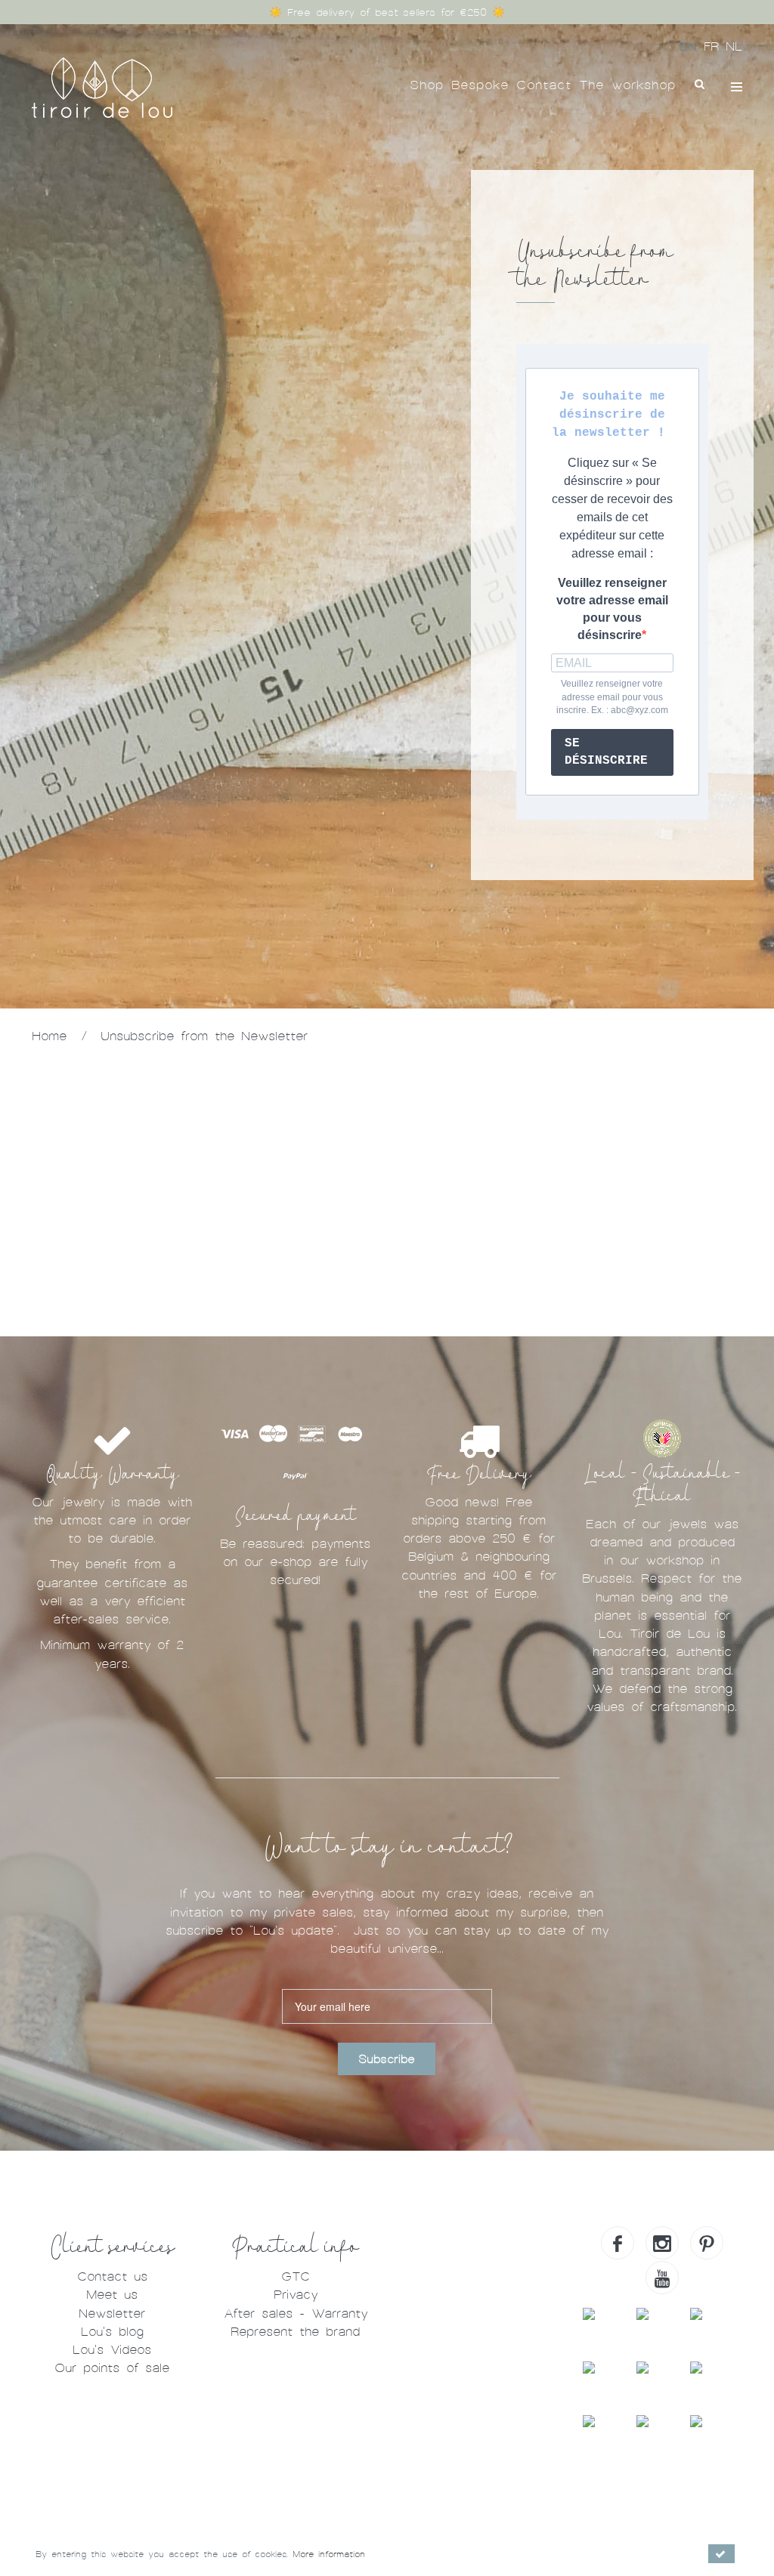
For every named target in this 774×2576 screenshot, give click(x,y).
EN (692, 46)
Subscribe (387, 2059)
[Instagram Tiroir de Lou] (662, 2243)
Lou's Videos (112, 2350)
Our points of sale (112, 2368)
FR (715, 46)
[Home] (102, 86)
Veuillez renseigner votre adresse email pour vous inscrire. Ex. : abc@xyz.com (612, 697)
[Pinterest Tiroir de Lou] (707, 2243)
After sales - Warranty (296, 2313)
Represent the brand (295, 2332)
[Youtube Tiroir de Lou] (662, 2278)
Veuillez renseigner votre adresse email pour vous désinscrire (612, 609)
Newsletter (112, 2313)
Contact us (112, 2276)
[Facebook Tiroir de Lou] (618, 2243)
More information (329, 2554)
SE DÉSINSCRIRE (606, 752)
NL (734, 46)
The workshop (627, 85)
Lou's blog (112, 2332)
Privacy (296, 2295)
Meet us (112, 2295)
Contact (544, 85)
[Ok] (721, 2554)
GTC (296, 2276)
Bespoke (480, 85)
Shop (427, 85)
